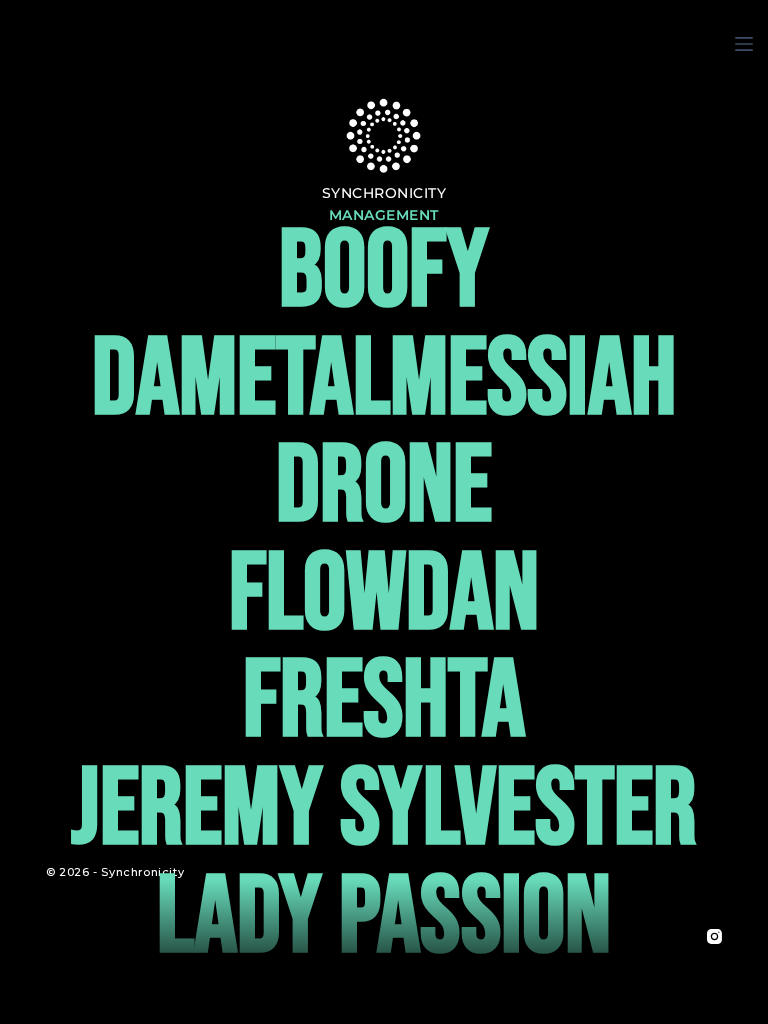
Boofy (384, 272)
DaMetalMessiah (384, 380)
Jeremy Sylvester (383, 810)
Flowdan (384, 595)
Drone (384, 487)
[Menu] (744, 44)
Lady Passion (383, 918)
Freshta (384, 702)
